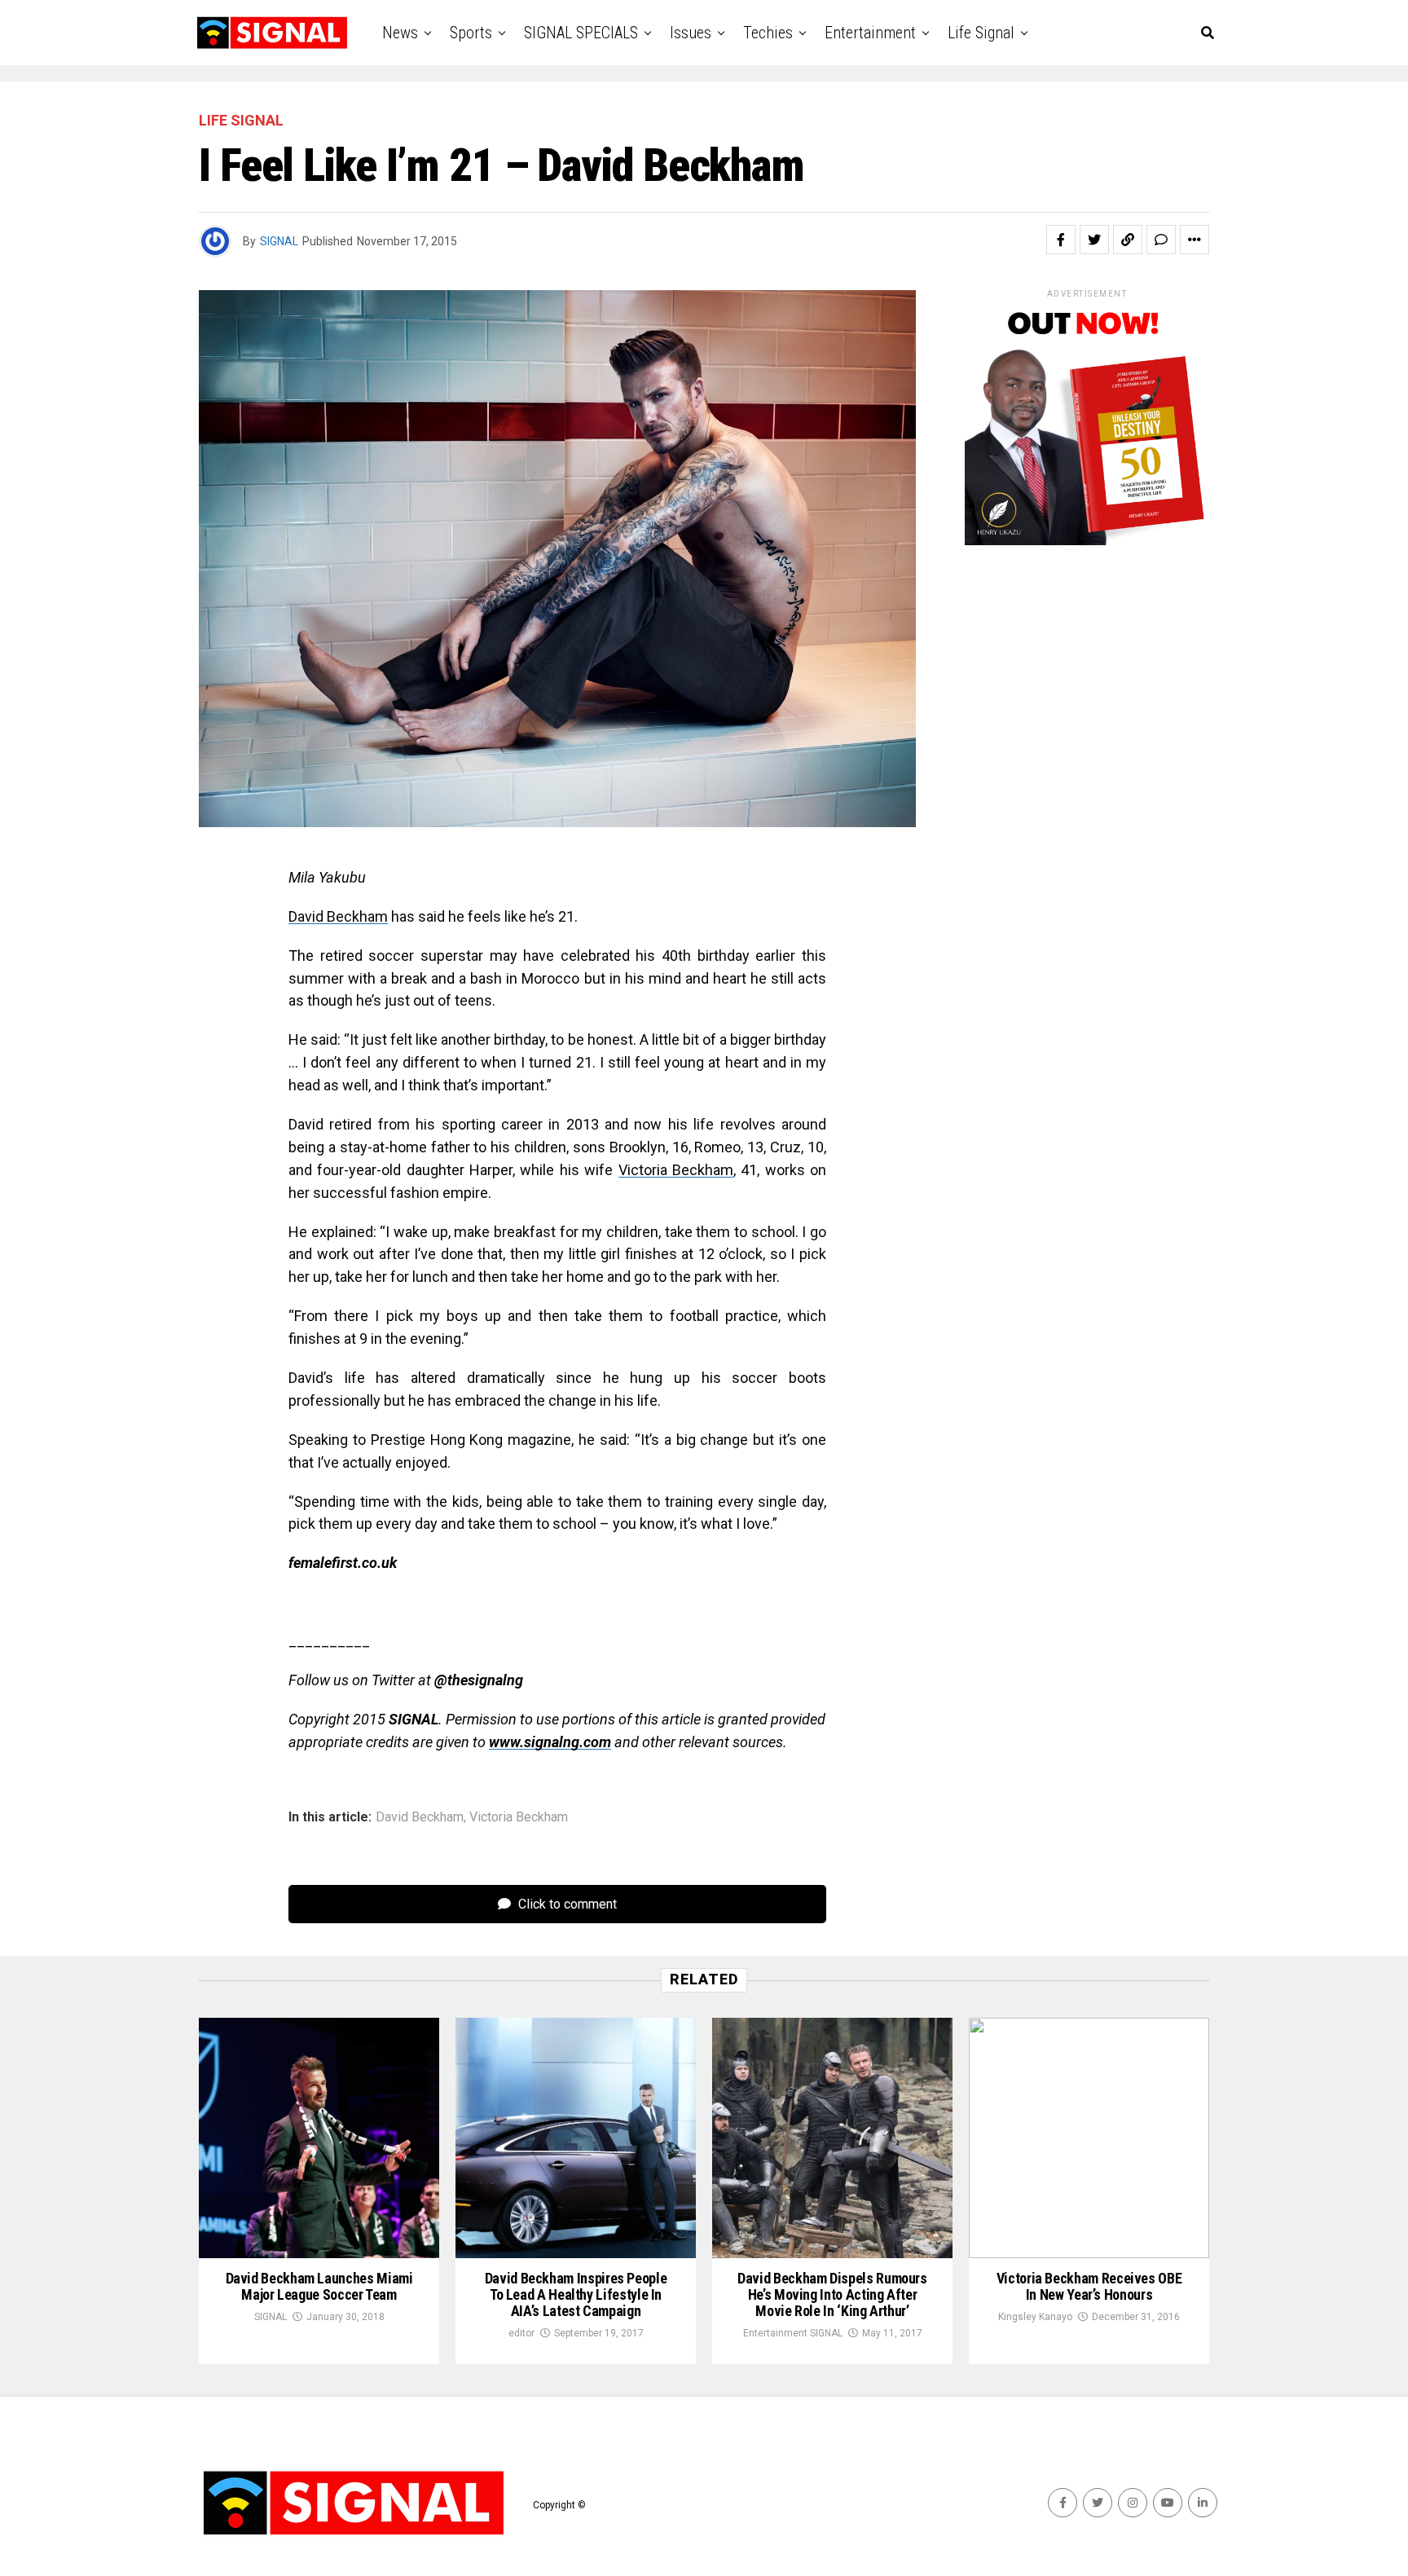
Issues (691, 33)
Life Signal (981, 33)
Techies (768, 33)
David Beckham (338, 916)
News (400, 33)
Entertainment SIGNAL (793, 2333)
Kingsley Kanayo (1035, 2317)
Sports (471, 33)
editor (521, 2333)
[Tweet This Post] (1094, 240)
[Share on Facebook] (1061, 240)
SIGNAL (279, 241)
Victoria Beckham (676, 1170)
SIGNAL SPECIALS (581, 33)
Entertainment (870, 33)
